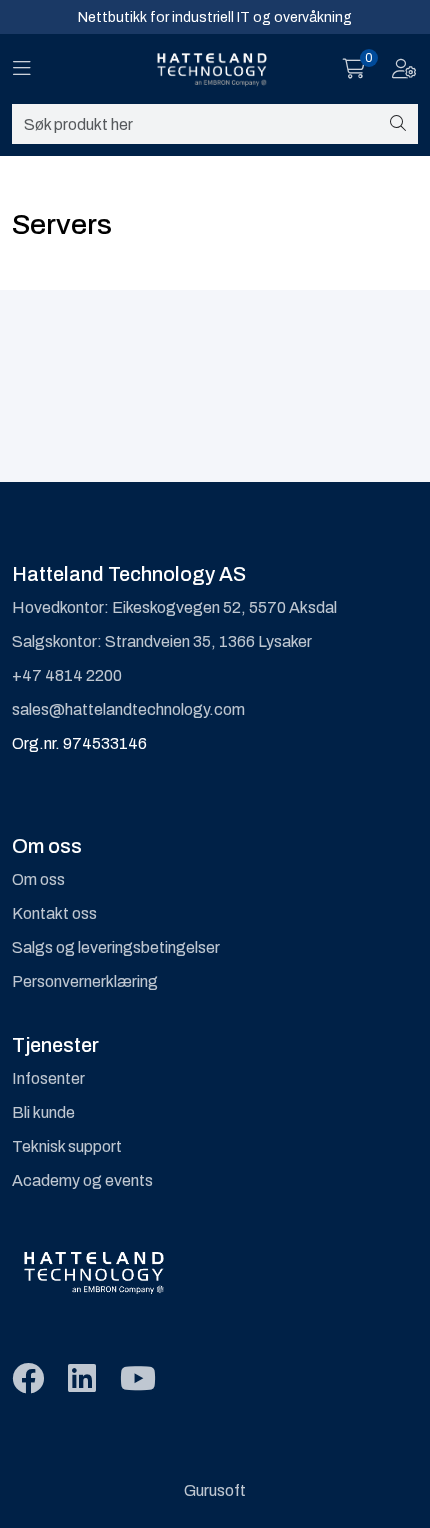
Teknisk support (67, 1146)
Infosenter (48, 1078)
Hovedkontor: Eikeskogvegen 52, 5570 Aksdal (174, 607)
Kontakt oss (54, 913)
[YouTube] (138, 1379)
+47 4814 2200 (67, 675)
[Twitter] (28, 1379)
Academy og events (82, 1180)
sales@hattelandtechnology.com (128, 709)
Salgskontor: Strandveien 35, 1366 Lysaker (162, 641)
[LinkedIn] (82, 1379)
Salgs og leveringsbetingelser (116, 947)
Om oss (38, 879)
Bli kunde (43, 1112)
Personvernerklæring (85, 981)
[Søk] (398, 124)
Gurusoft (215, 1490)
